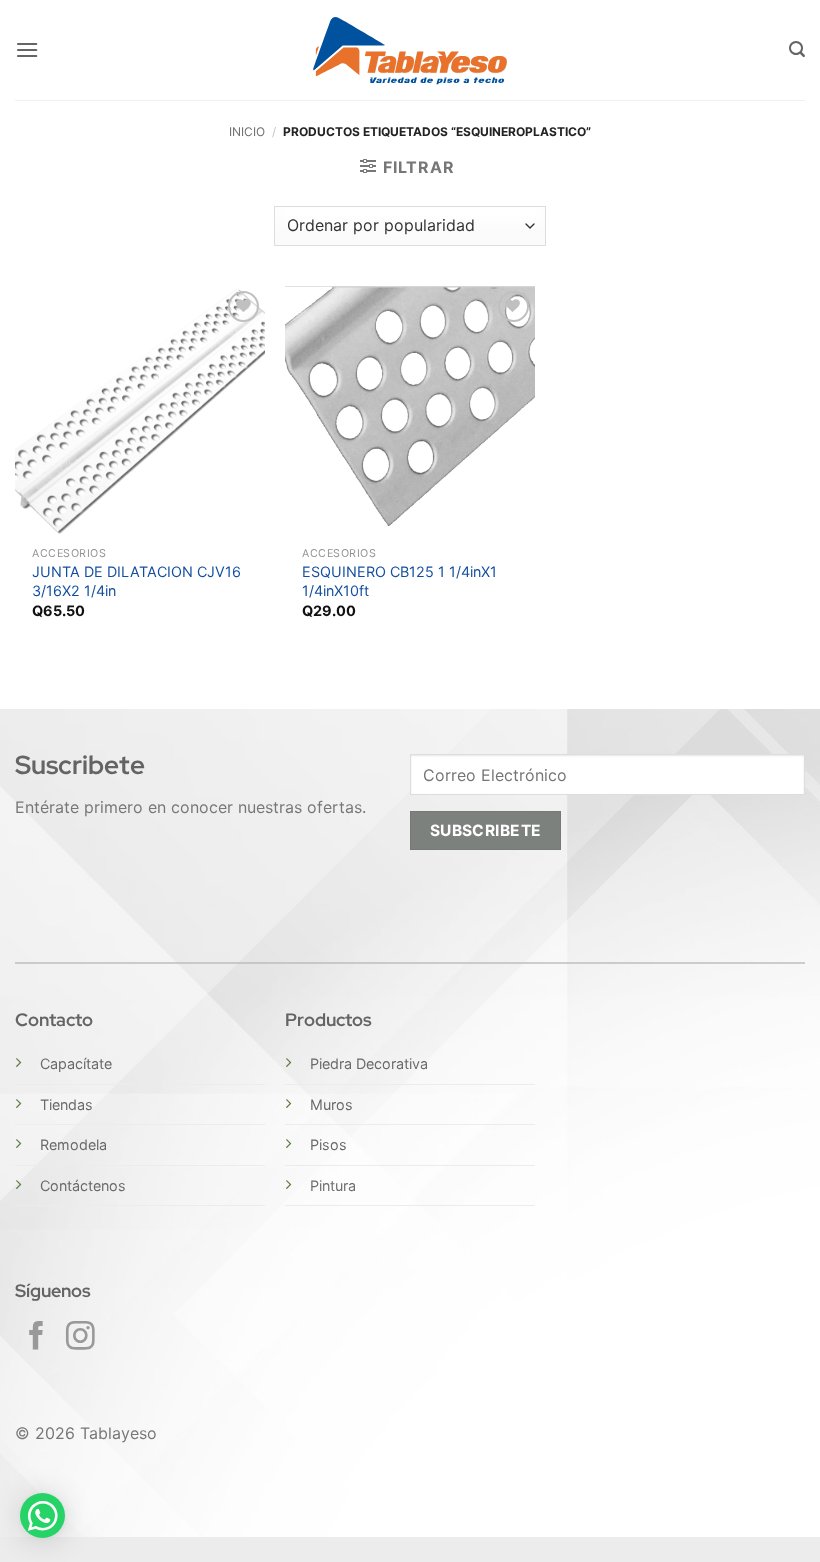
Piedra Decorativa (369, 1063)
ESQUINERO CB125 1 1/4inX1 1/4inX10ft (399, 581)
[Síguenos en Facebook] (36, 1338)
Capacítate (76, 1063)
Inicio (247, 131)
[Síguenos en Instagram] (80, 1338)
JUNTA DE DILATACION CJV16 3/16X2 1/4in (136, 581)
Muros (331, 1104)
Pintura (333, 1185)
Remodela (73, 1144)
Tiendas (66, 1104)
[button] (27, 49)
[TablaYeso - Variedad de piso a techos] (410, 50)
